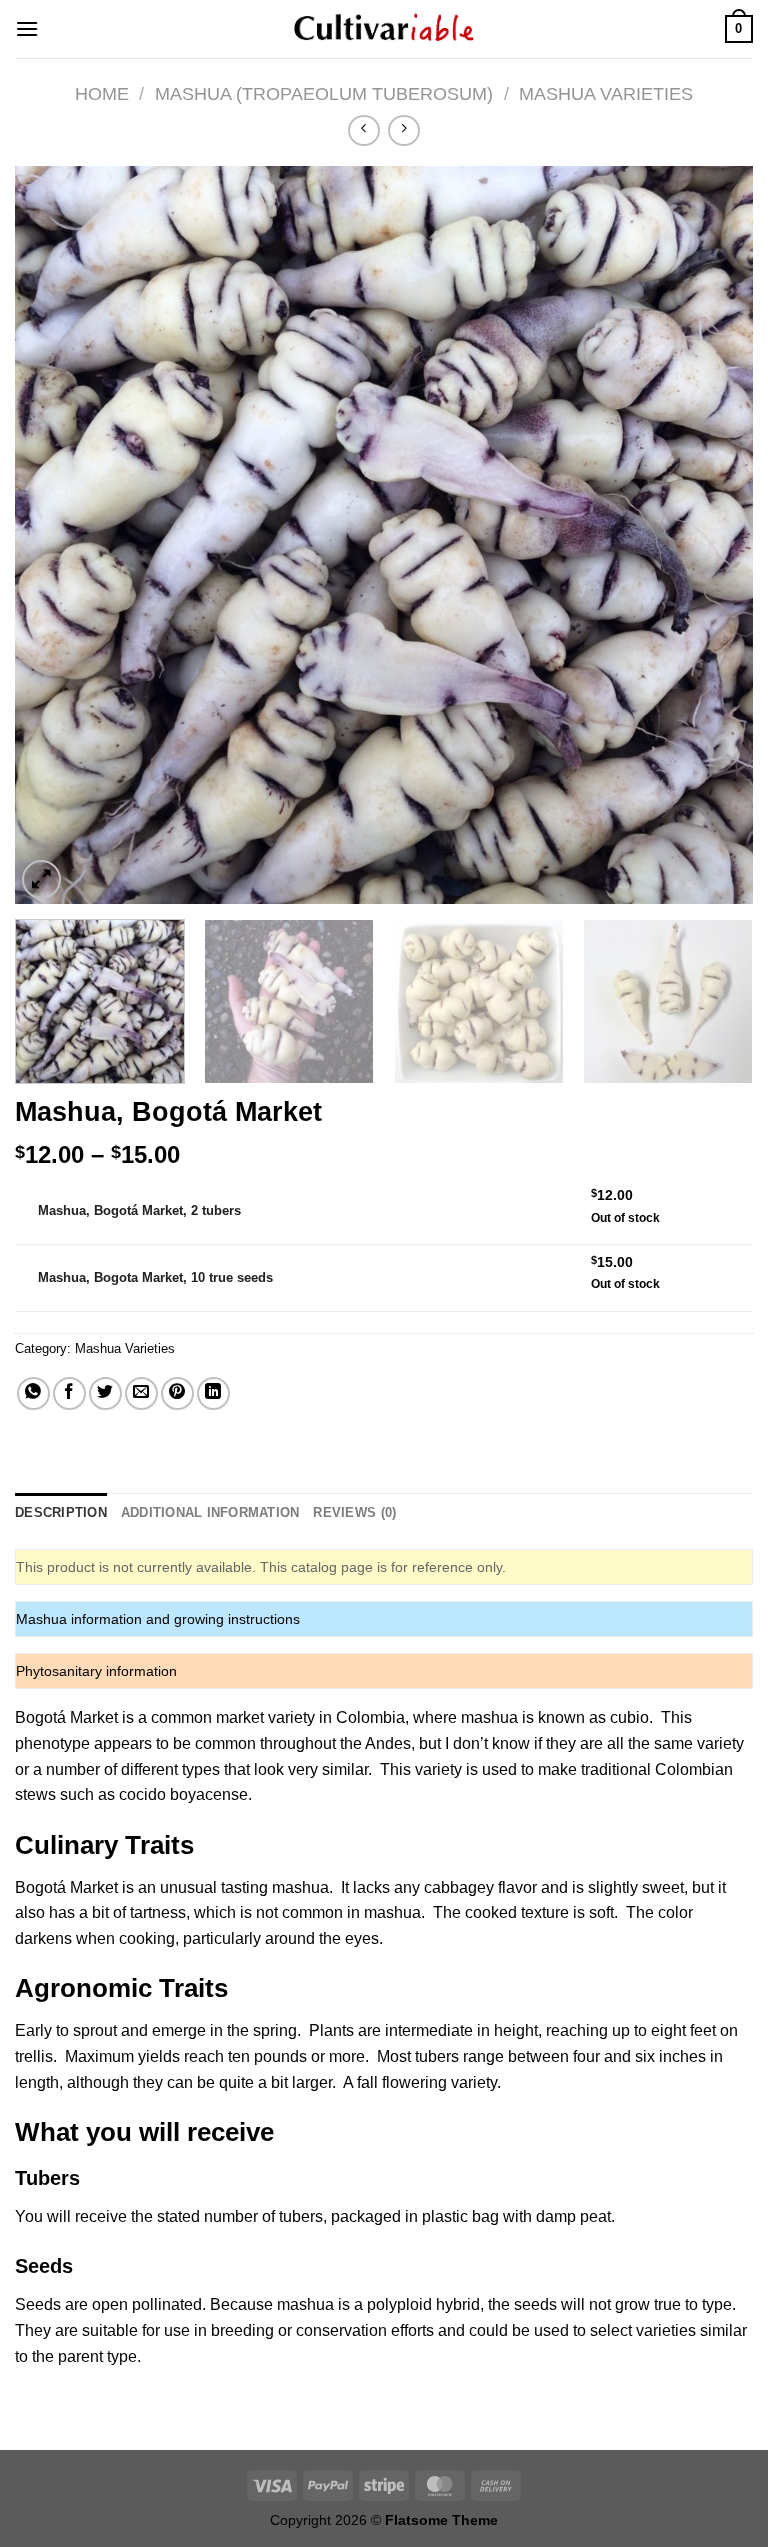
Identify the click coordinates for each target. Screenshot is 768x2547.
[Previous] (55, 535)
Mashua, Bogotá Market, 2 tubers (139, 1210)
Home (102, 93)
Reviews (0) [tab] (354, 1512)
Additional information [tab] (210, 1512)
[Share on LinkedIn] (213, 1393)
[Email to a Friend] (141, 1393)
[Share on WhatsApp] (33, 1393)
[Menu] (27, 28)
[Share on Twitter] (105, 1393)
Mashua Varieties (606, 93)
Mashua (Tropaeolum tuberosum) (324, 93)
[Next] (713, 535)
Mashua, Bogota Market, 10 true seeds (155, 1277)
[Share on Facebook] (69, 1393)
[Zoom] (41, 879)
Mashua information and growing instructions (158, 1619)
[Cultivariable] (384, 29)
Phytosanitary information (96, 1671)
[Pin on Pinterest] (177, 1393)
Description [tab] (61, 1512)
